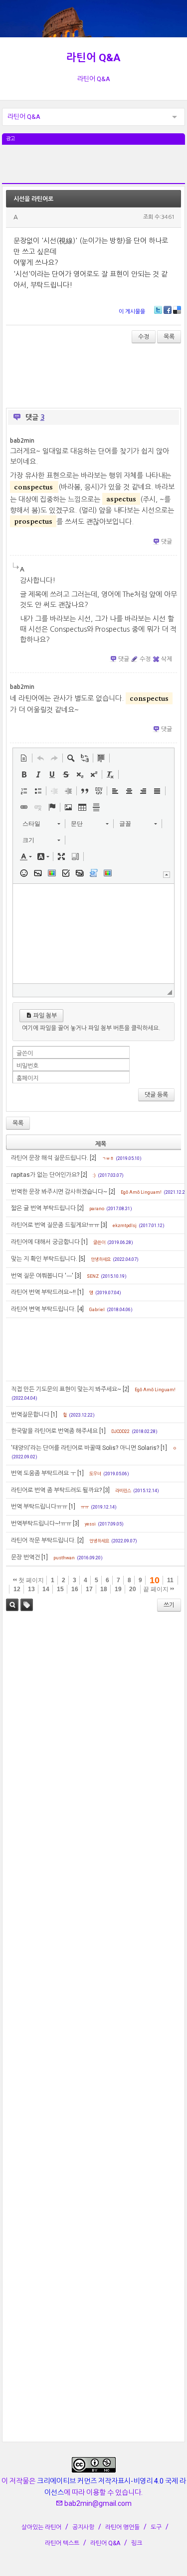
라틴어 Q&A (93, 58)
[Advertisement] (94, 170)
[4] (81, 1309)
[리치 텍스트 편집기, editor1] (94, 934)
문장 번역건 (25, 1557)
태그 (27, 1605)
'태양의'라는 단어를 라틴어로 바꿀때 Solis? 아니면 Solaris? (85, 1448)
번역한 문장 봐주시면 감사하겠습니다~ (59, 1192)
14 (46, 1589)
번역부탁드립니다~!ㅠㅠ (41, 1524)
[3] (104, 1225)
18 (104, 1589)
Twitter (158, 310)
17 (89, 1589)
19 (118, 1589)
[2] (93, 1158)
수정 (144, 337)
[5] (82, 1259)
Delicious (177, 310)
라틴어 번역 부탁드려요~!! (43, 1292)
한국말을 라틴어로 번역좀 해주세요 (54, 1431)
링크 (137, 2543)
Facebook (168, 310)
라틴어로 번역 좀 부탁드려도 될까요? (56, 1490)
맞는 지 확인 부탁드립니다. (44, 1259)
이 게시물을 (132, 312)
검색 (12, 1605)
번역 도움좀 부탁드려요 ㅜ (43, 1473)
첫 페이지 (30, 1580)
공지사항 (83, 2527)
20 (133, 1589)
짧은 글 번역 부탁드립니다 (43, 1208)
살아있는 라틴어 (41, 2527)
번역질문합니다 (30, 1415)
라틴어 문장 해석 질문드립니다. (50, 1158)
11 (170, 1580)
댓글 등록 (156, 1095)
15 (60, 1589)
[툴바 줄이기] (167, 875)
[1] (85, 1242)
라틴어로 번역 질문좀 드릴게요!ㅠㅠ (55, 1225)
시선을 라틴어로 (33, 199)
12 (17, 1589)
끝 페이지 (157, 1589)
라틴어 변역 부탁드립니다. (43, 1309)
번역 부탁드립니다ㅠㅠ (39, 1507)
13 (31, 1589)
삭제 (167, 659)
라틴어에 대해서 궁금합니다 (45, 1242)
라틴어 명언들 (122, 2527)
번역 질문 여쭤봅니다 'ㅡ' (42, 1276)
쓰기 (169, 1605)
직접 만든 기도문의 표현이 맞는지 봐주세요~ (66, 1389)
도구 (156, 2527)
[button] (24, 758)
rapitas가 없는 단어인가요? (45, 1175)
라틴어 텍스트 (62, 2543)
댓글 (167, 542)
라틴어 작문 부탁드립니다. (43, 1540)
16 (75, 1589)
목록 (169, 337)
